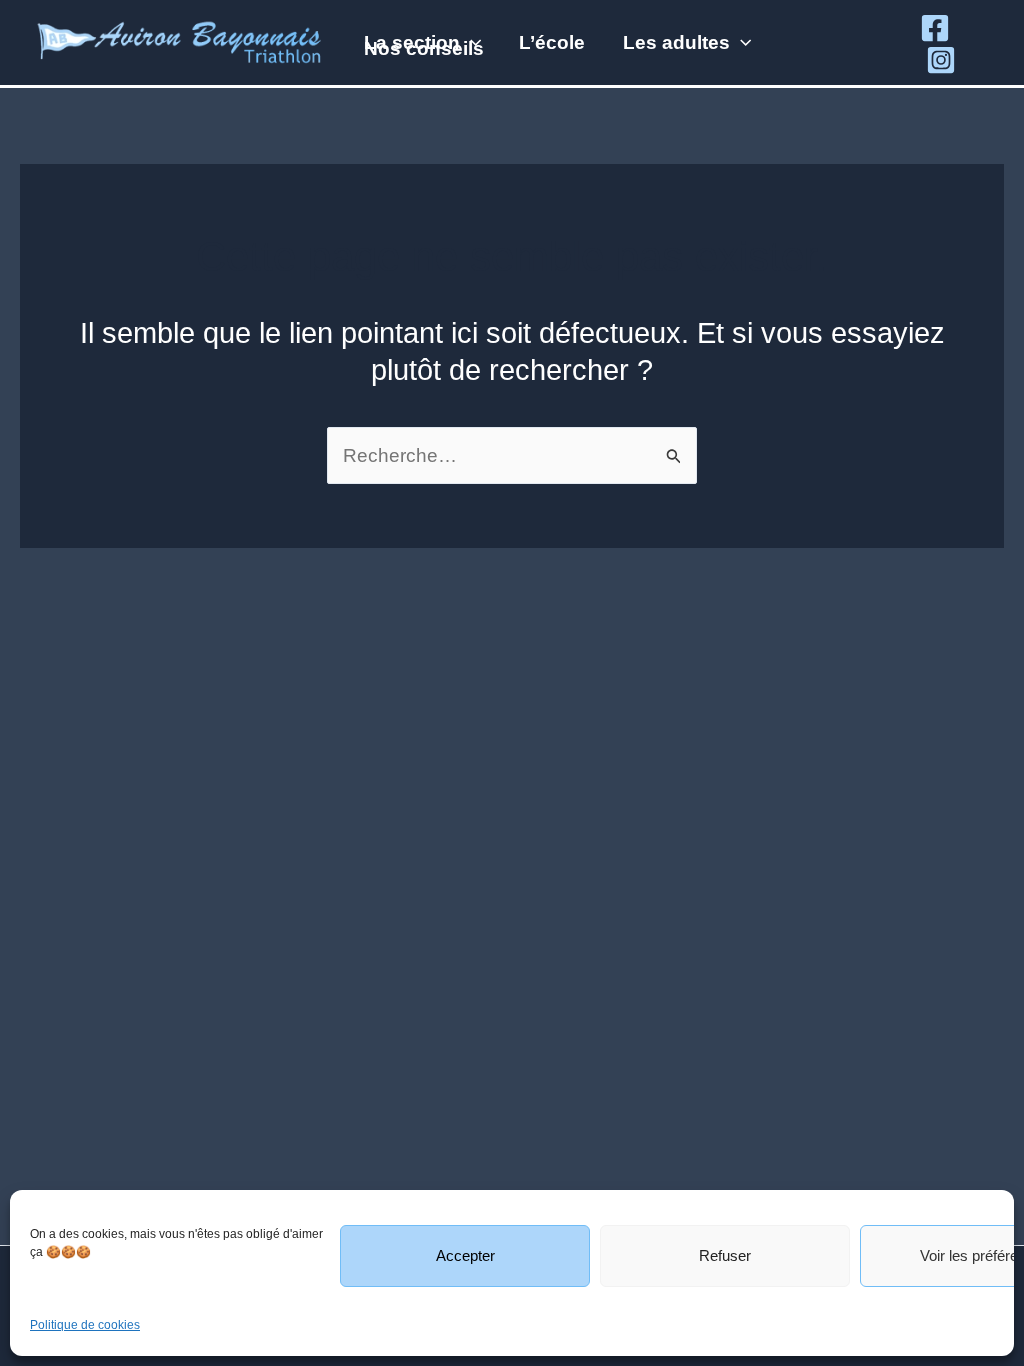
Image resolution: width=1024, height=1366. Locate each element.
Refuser (725, 1255)
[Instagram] (941, 60)
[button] (470, 42)
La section (412, 42)
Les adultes (676, 42)
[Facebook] (935, 28)
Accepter (465, 1255)
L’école (552, 42)
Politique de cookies (85, 1325)
